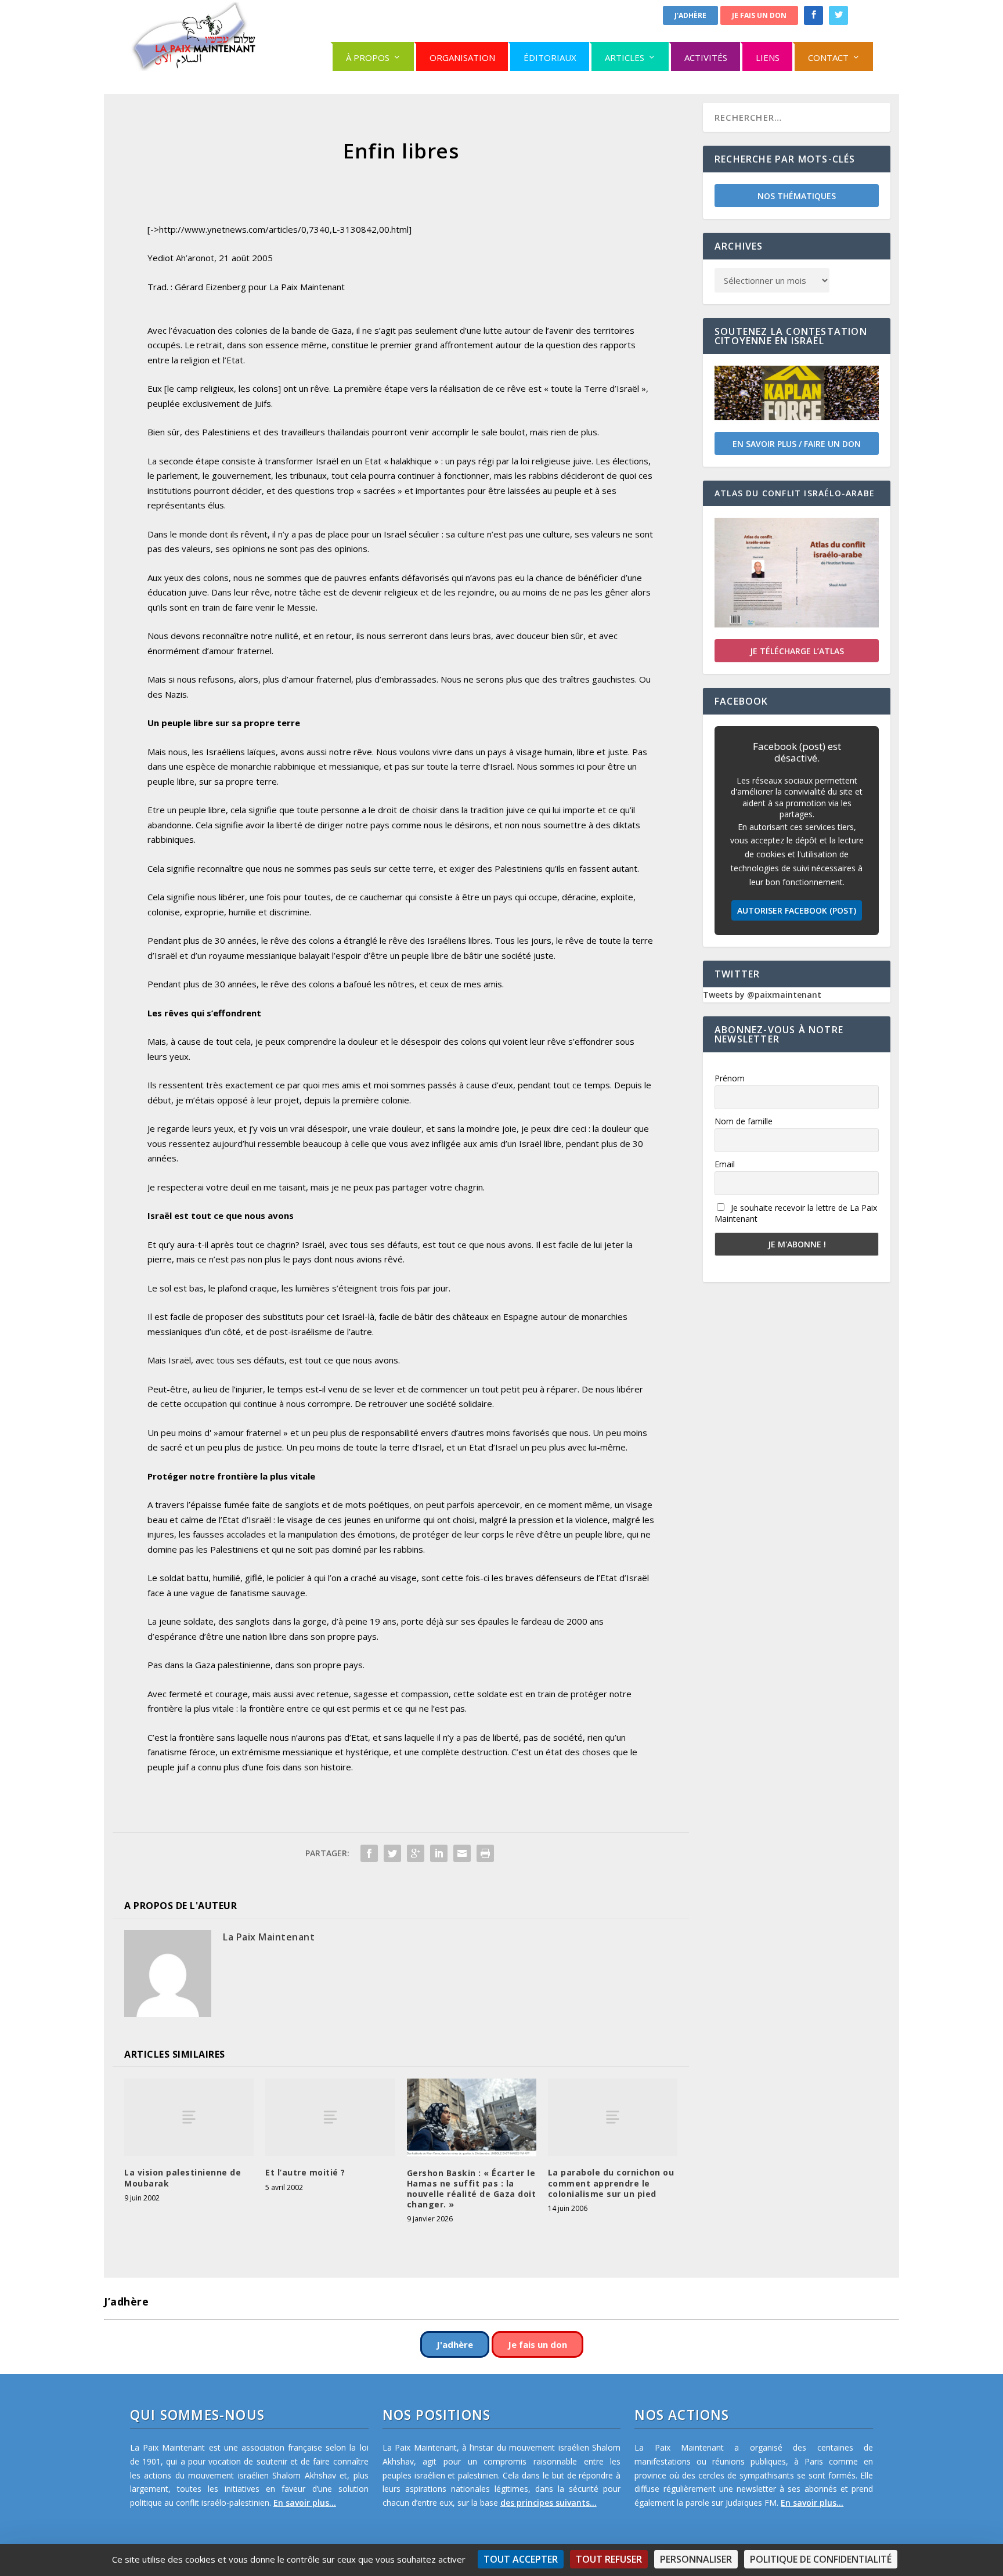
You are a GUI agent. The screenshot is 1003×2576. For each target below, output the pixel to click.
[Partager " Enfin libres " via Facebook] (369, 1853)
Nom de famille (744, 1121)
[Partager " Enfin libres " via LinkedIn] (439, 1853)
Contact (828, 57)
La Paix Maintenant (269, 1937)
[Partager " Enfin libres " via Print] (485, 1853)
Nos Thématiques (797, 196)
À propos (368, 57)
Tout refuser (609, 2559)
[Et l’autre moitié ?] (330, 2117)
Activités (706, 57)
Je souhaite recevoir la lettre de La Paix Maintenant (796, 1213)
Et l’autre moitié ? (305, 2172)
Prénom (730, 1078)
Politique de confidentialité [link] (821, 2559)
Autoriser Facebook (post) (797, 910)
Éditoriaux (550, 57)
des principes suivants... (549, 2503)
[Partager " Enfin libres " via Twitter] (392, 1853)
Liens (768, 57)
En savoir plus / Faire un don (797, 444)
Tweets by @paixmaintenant (762, 995)
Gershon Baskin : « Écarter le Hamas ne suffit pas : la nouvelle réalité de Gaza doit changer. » (472, 2189)
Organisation (462, 57)
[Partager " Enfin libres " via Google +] (416, 1853)
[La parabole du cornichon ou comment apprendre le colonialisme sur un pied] (613, 2117)
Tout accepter (521, 2559)
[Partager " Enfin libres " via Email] (462, 1853)
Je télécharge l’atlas (797, 651)
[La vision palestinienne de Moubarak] (189, 2117)
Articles (625, 57)
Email (725, 1164)
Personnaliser (696, 2559)
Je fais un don (759, 15)
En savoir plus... (305, 2503)
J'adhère (690, 15)
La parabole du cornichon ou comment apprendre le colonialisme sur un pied (611, 2183)
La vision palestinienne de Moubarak (183, 2178)
